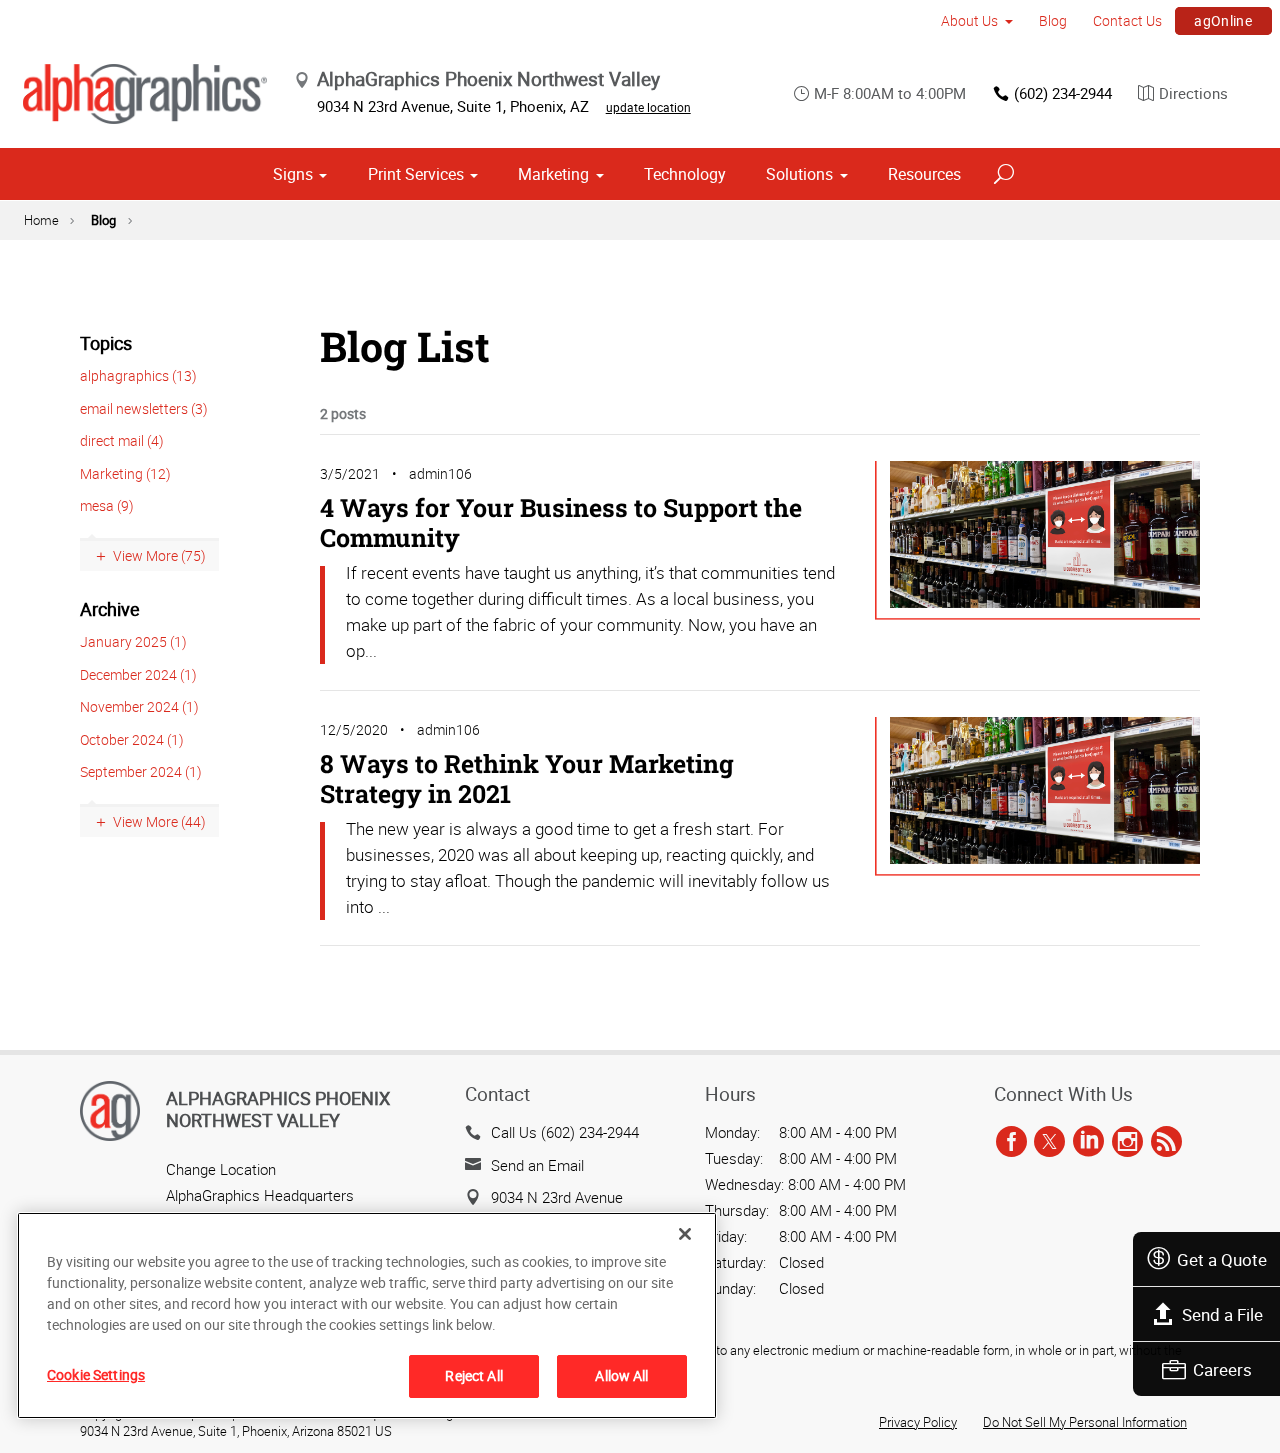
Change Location (221, 1169)
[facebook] (1011, 1142)
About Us (969, 20)
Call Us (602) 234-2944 (565, 1132)
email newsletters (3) (144, 408)
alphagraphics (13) (138, 375)
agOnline (1223, 20)
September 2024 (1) (141, 771)
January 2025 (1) (133, 641)
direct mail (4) (122, 440)
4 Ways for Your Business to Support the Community (561, 522)
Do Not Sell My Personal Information (1085, 1422)
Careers (1222, 1369)
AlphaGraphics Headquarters (260, 1195)
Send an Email (537, 1165)
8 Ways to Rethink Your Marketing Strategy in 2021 (527, 778)
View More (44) (159, 821)
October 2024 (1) (132, 739)
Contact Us (1127, 20)
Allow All (621, 1375)
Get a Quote (1222, 1259)
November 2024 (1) (139, 706)
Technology (685, 174)
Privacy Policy (918, 1422)
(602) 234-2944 (1063, 93)
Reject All (473, 1375)
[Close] (685, 1234)
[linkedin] (1088, 1142)
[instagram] (1127, 1142)
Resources (924, 174)
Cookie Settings (96, 1374)
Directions (1193, 93)
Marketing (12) (125, 473)
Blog (1053, 20)
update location (648, 107)
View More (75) (159, 555)
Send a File (1222, 1314)
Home (41, 220)
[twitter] (1049, 1142)
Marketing (553, 174)
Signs (293, 174)
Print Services (416, 174)
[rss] (1166, 1142)
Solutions (799, 174)
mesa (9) (107, 505)
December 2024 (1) (138, 674)
